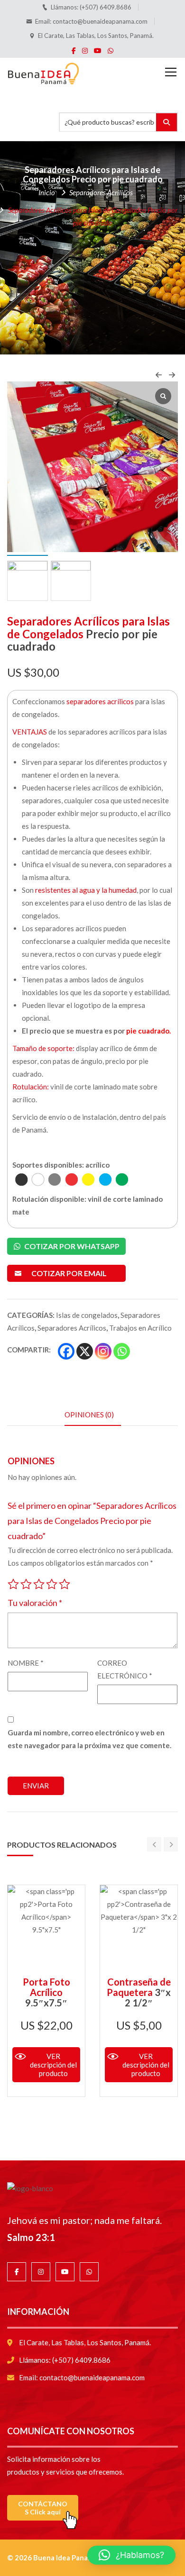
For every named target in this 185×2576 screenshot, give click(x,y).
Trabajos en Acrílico (140, 1328)
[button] (131, 2555)
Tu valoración (35, 1603)
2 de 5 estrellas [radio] (26, 1582)
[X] (85, 1351)
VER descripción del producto (53, 2065)
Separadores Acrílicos (101, 192)
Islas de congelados (87, 1315)
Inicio (47, 192)
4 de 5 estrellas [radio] (52, 1582)
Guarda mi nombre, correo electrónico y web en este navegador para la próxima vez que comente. (89, 1739)
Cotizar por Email (69, 1273)
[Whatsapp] (122, 1351)
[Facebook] (66, 1351)
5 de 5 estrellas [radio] (65, 1582)
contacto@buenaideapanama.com (100, 21)
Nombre (26, 1663)
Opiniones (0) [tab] (89, 1415)
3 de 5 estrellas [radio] (39, 1582)
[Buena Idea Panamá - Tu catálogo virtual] (43, 72)
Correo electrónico (125, 1669)
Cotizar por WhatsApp (71, 1246)
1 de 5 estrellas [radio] (13, 1582)
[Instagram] (103, 1351)
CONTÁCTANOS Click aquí (43, 2508)
